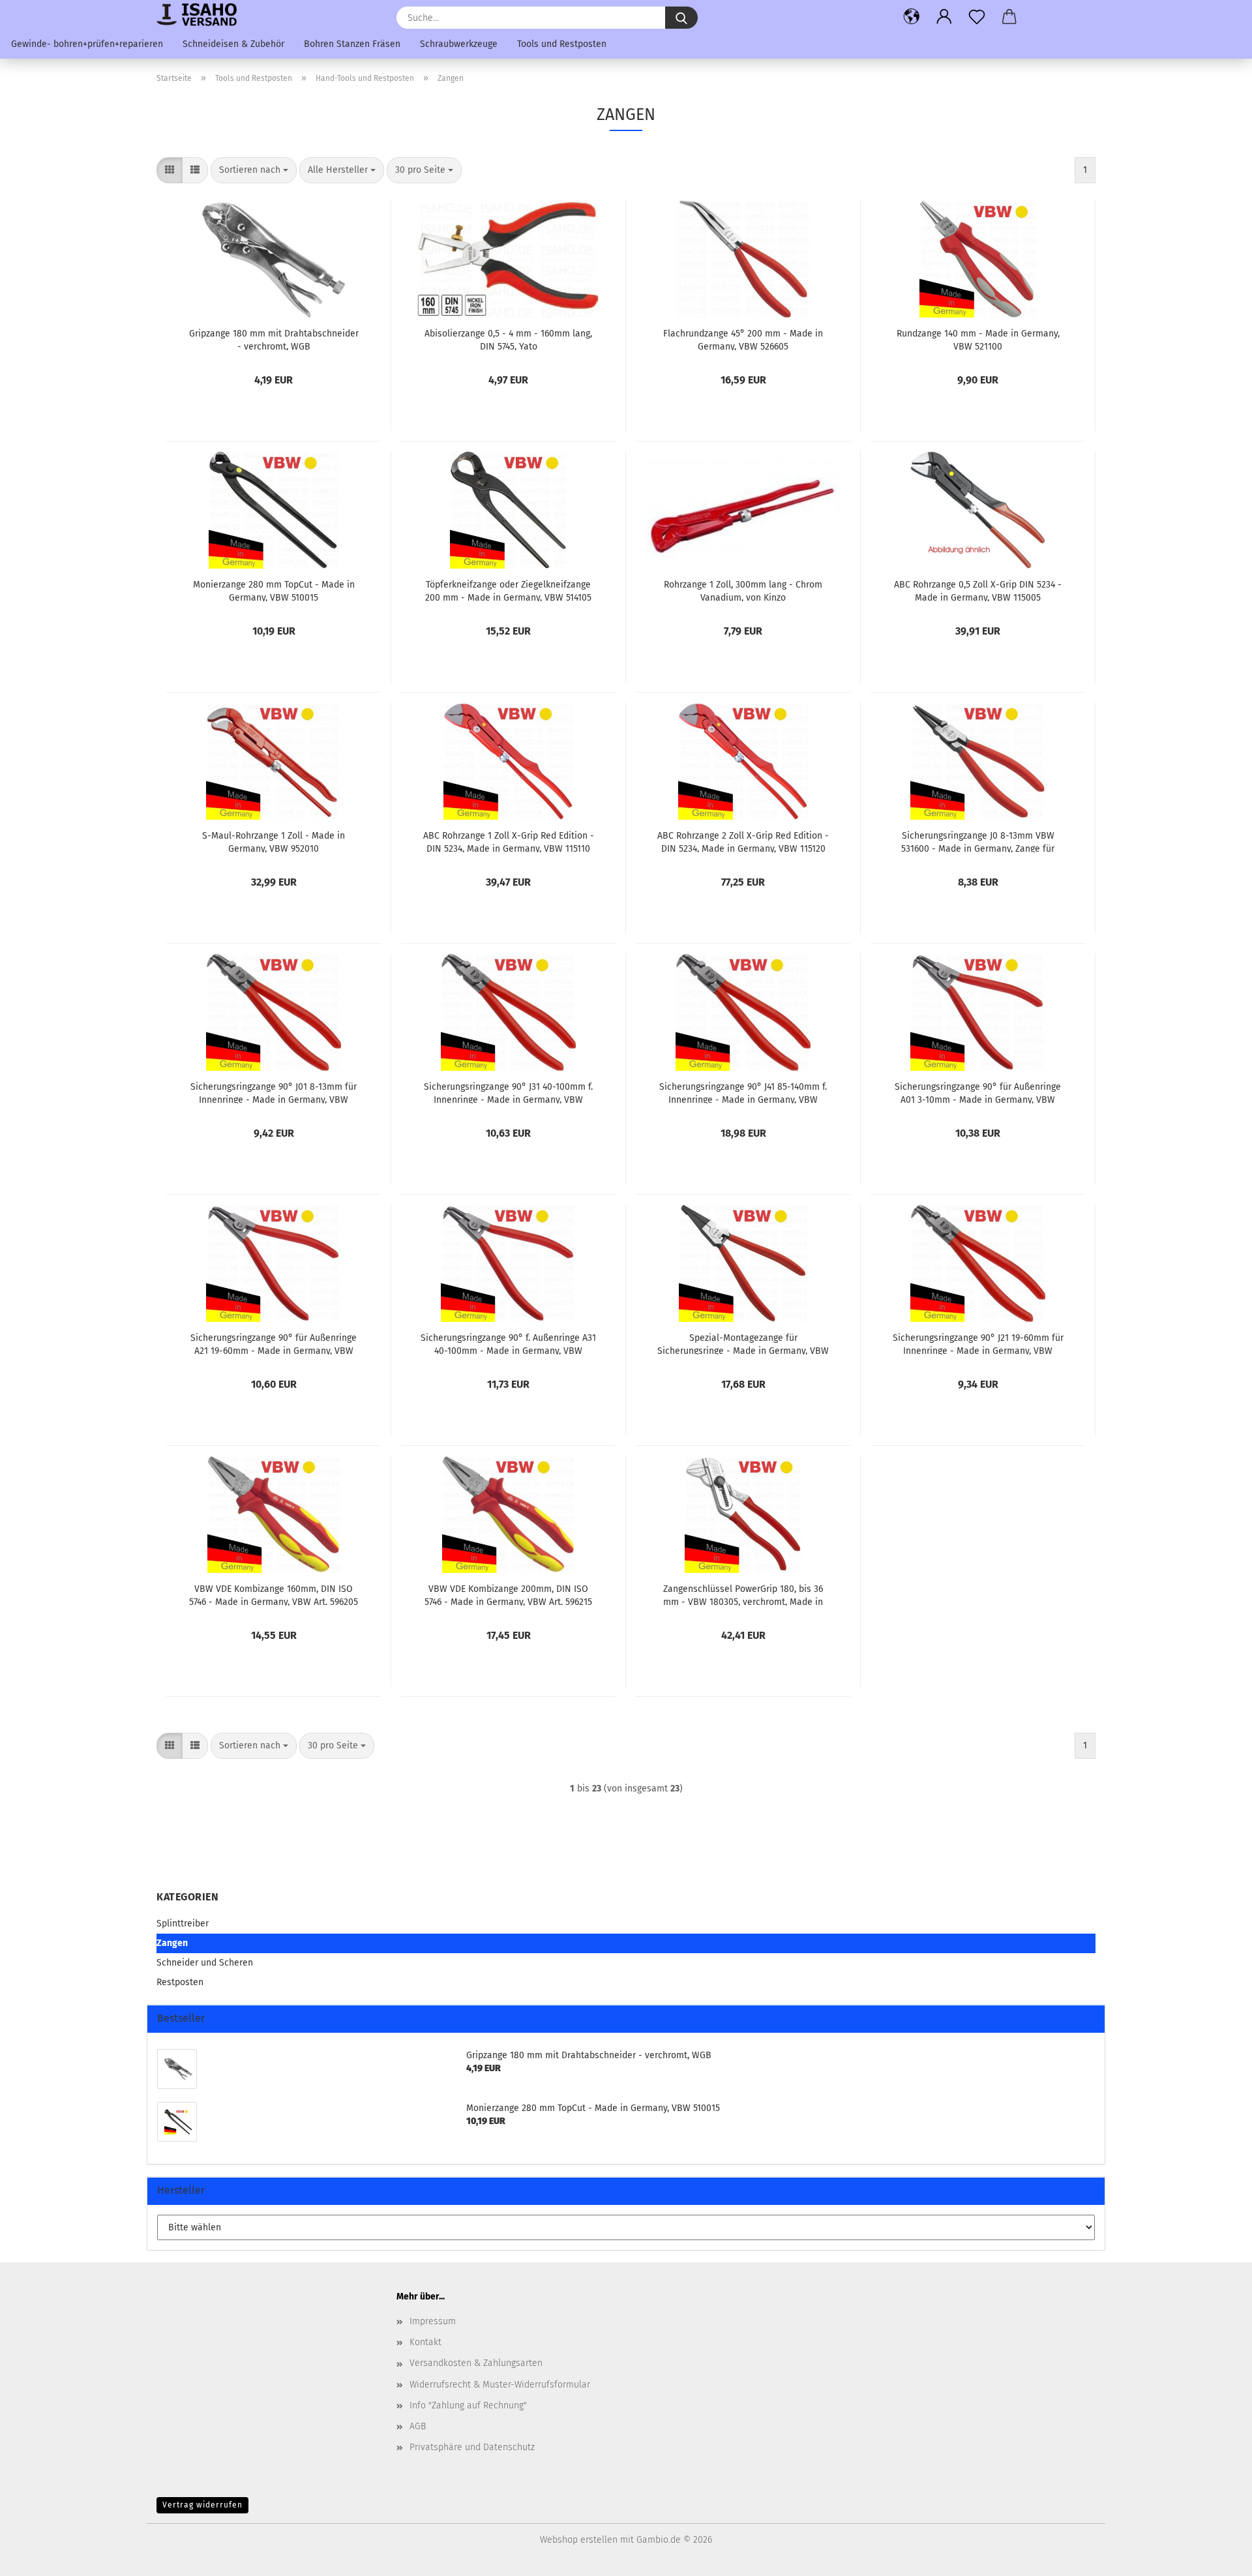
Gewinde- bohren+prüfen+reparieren (87, 44)
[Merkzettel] (977, 16)
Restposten (180, 1982)
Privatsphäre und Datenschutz (472, 2447)
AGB (418, 2426)
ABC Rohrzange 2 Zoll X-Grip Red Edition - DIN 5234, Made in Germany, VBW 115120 (743, 841)
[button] (912, 16)
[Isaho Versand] (201, 15)
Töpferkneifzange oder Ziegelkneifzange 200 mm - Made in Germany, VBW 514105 (508, 590)
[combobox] (254, 170)
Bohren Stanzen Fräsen (352, 44)
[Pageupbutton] (1216, 2556)
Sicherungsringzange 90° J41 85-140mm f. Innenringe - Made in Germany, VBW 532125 (743, 1092)
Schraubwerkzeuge (459, 44)
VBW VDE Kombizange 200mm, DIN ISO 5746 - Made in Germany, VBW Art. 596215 (508, 1595)
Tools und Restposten (562, 44)
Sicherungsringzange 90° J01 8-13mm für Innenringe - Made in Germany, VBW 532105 (274, 1092)
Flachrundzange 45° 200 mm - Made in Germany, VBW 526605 (743, 339)
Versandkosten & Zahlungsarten (476, 2363)
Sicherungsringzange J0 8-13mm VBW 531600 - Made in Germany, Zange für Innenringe (978, 841)
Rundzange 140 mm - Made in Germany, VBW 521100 (978, 339)
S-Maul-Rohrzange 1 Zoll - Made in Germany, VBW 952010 (274, 841)
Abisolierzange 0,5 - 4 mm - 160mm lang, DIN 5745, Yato (508, 339)
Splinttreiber (183, 1924)
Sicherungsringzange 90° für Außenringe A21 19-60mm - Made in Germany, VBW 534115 (274, 1343)
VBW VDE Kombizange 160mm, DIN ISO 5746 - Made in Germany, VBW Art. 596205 (274, 1595)
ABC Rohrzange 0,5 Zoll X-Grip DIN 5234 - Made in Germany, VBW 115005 (978, 590)
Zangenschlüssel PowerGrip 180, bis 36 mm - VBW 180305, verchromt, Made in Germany (743, 1595)
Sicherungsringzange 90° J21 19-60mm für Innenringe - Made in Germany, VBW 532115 (978, 1343)
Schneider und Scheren (205, 1963)
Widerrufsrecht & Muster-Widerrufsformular (500, 2385)
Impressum (433, 2321)
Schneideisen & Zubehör (233, 44)
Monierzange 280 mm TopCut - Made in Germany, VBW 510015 (274, 590)
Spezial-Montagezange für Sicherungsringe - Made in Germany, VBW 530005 (743, 1343)
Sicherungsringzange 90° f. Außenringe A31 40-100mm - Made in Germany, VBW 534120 (508, 1343)
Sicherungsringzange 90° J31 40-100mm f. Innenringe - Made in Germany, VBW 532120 (508, 1092)
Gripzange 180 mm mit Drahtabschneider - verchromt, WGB (274, 339)
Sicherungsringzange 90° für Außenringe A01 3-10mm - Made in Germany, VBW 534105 (978, 1092)
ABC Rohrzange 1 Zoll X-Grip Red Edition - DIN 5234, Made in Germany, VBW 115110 (509, 841)
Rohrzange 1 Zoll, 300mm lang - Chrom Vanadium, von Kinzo (743, 590)
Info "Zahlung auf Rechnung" (468, 2405)
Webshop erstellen (579, 2540)
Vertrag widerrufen (202, 2505)
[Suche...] (681, 18)
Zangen (172, 1943)
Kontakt (425, 2342)
